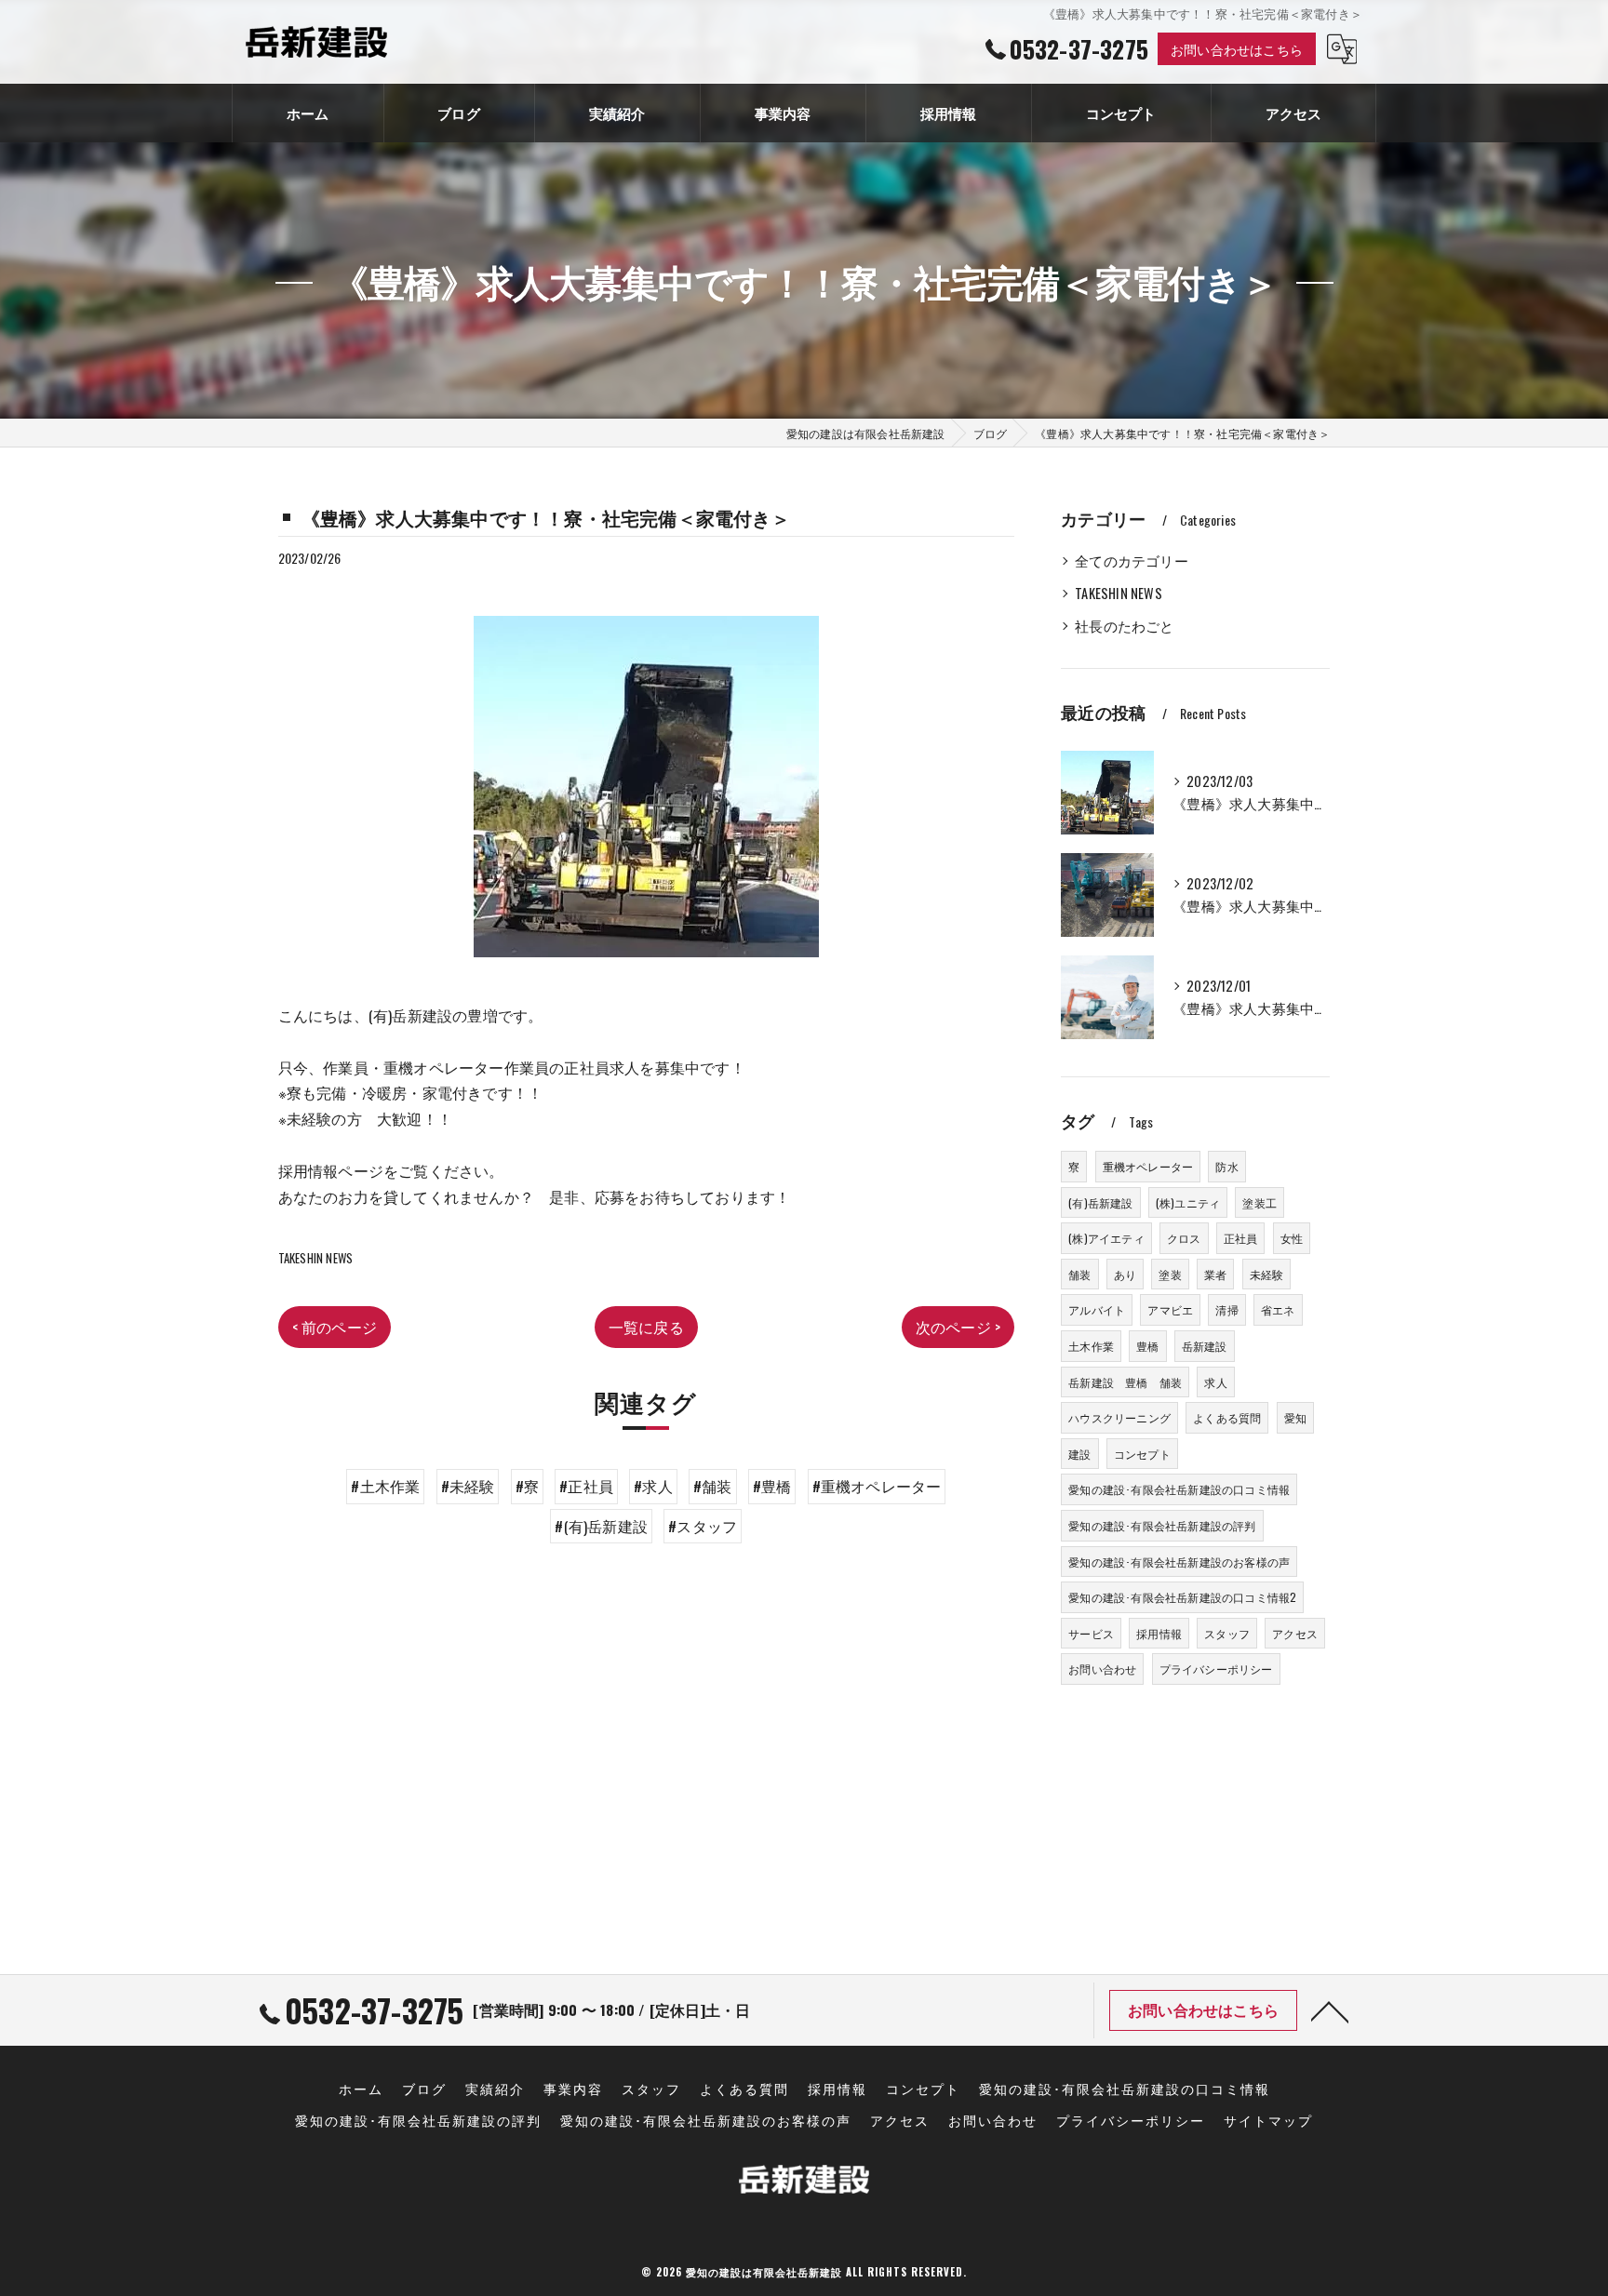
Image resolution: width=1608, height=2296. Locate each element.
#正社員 (586, 1486)
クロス (1184, 1238)
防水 (1226, 1166)
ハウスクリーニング (1119, 1417)
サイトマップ (1268, 2120)
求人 (1215, 1382)
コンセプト (1142, 1454)
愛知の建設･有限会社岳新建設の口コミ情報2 (1182, 1597)
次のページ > (958, 1327)
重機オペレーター (1148, 1166)
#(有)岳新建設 (601, 1526)
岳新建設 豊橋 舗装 (1125, 1382)
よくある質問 (1227, 1417)
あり (1125, 1274)
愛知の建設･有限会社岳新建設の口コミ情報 (1179, 1489)
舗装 (1079, 1274)
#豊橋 (772, 1486)
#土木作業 (385, 1486)
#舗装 (713, 1486)
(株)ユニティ (1188, 1202)
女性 (1292, 1238)
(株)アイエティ (1106, 1238)
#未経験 (468, 1486)
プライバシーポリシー (1216, 1669)
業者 (1215, 1274)
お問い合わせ (1102, 1669)
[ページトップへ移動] (1330, 2010)
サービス (1091, 1633)
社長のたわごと (1124, 626)
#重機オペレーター (877, 1486)
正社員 (1241, 1238)
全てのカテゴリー (1132, 561)
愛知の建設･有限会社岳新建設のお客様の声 (1179, 1562)
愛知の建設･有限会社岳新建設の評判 (1162, 1525)
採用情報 (1159, 1633)
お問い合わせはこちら (1237, 49)
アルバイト (1097, 1309)
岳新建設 (1205, 1346)
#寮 (527, 1486)
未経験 (1267, 1274)
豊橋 (1147, 1346)
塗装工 (1260, 1202)
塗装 (1170, 1274)
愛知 (1295, 1417)
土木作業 (1091, 1346)
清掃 (1226, 1309)
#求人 (653, 1486)
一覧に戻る (646, 1327)
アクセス (1295, 1633)
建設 (1079, 1454)
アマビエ (1170, 1309)
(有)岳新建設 (1100, 1202)
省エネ (1278, 1309)
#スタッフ (703, 1526)
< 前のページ (335, 1327)
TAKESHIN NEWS (316, 1258)
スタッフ (1227, 1633)
